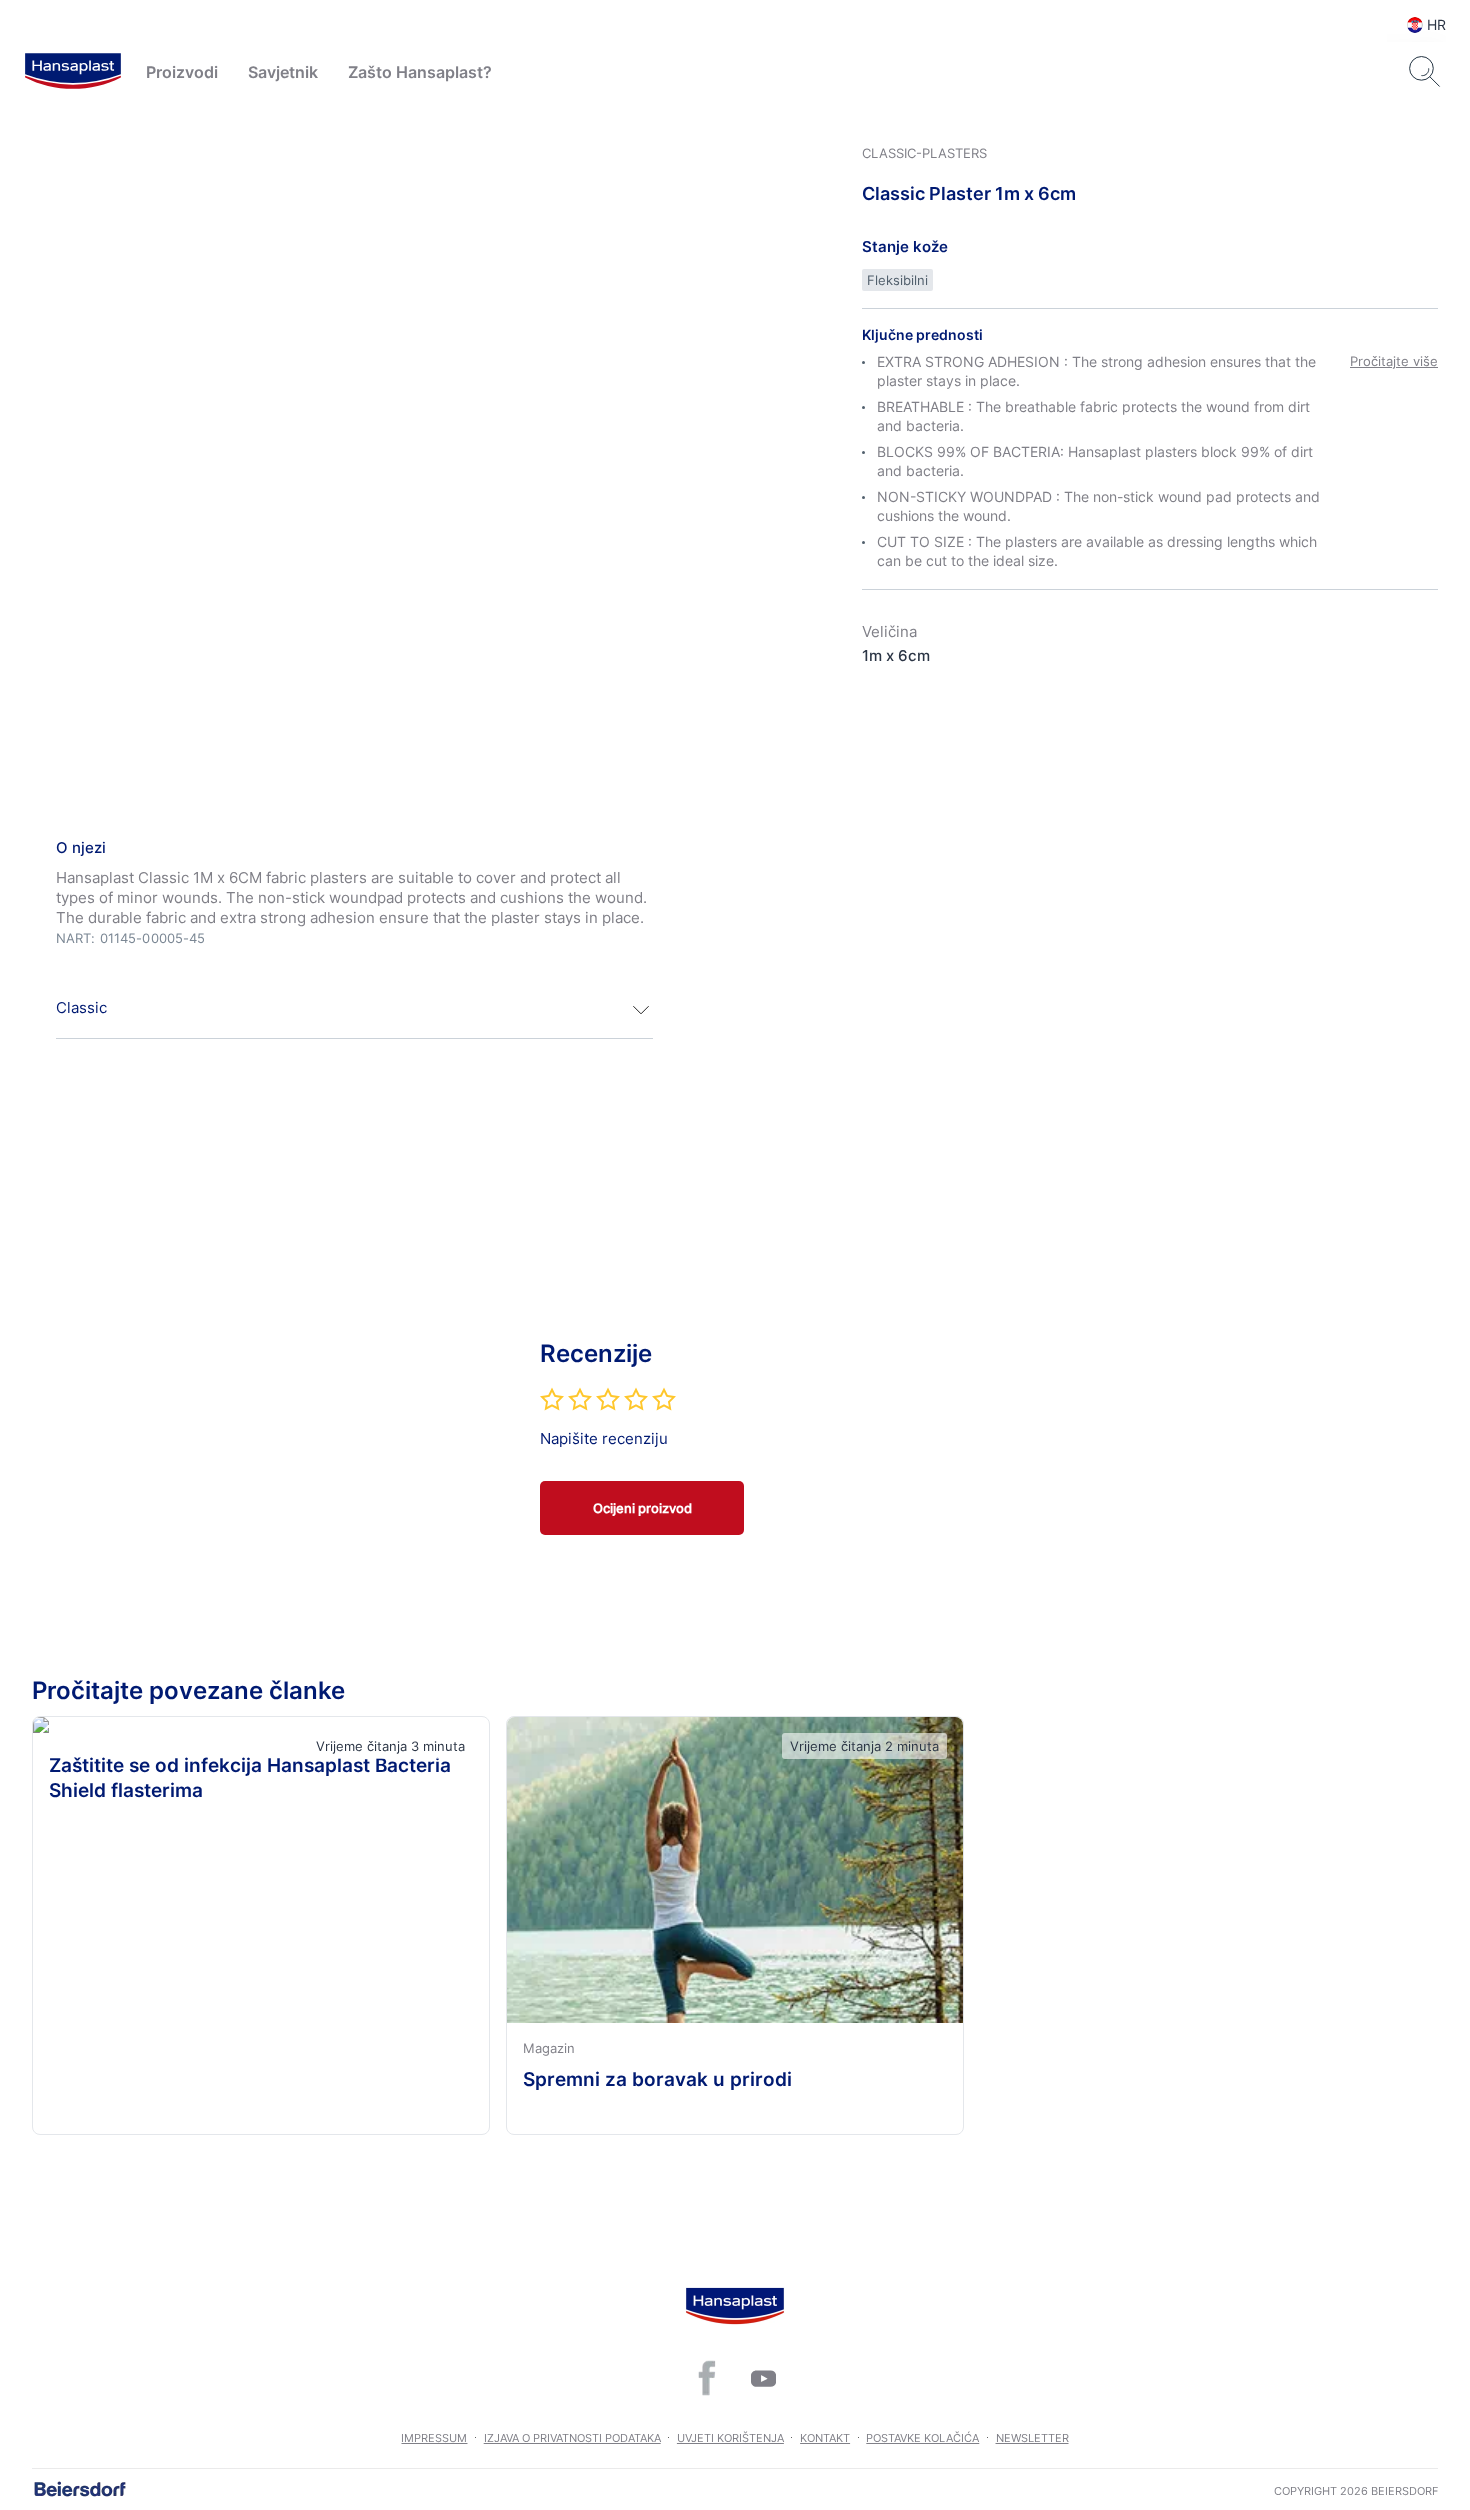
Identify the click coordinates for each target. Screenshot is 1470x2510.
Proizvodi (182, 72)
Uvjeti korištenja (730, 2438)
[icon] (707, 2378)
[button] (354, 1010)
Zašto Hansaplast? (420, 72)
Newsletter (1032, 2438)
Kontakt (825, 2438)
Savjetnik (283, 72)
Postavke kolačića (922, 2438)
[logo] (73, 72)
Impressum (434, 2438)
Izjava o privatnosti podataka (572, 2438)
